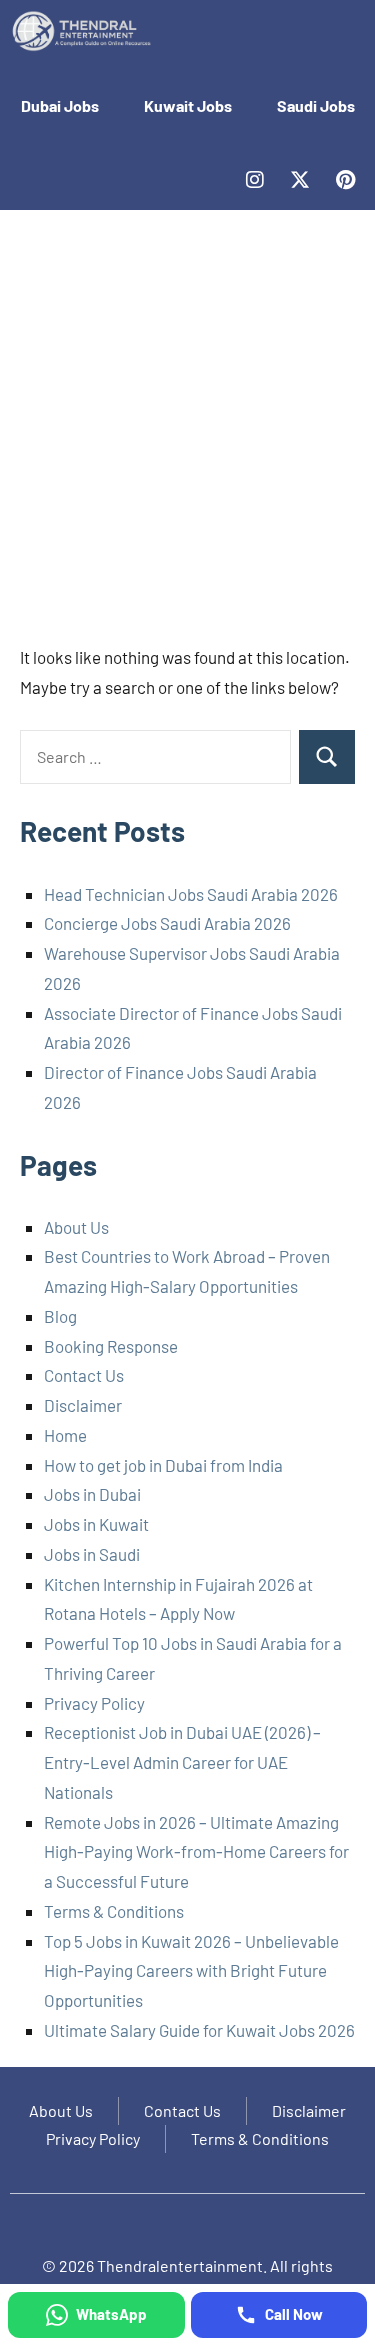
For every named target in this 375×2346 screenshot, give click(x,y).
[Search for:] (155, 757)
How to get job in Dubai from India (163, 1465)
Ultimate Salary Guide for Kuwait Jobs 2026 (199, 2030)
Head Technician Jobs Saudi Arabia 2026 (191, 894)
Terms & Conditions (114, 1911)
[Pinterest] (345, 180)
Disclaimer (83, 1405)
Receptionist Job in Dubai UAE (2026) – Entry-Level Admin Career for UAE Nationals (182, 1762)
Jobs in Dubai (92, 1494)
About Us (76, 1227)
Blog (60, 1316)
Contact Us (84, 1375)
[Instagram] (255, 180)
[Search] (327, 757)
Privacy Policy (94, 1703)
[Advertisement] (187, 427)
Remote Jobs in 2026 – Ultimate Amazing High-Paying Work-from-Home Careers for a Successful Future (196, 1852)
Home (65, 1435)
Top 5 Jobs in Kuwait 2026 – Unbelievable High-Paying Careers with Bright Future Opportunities (191, 1971)
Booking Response (111, 1346)
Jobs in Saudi (92, 1554)
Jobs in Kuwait (96, 1524)
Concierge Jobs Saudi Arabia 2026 (167, 923)
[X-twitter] (300, 180)
